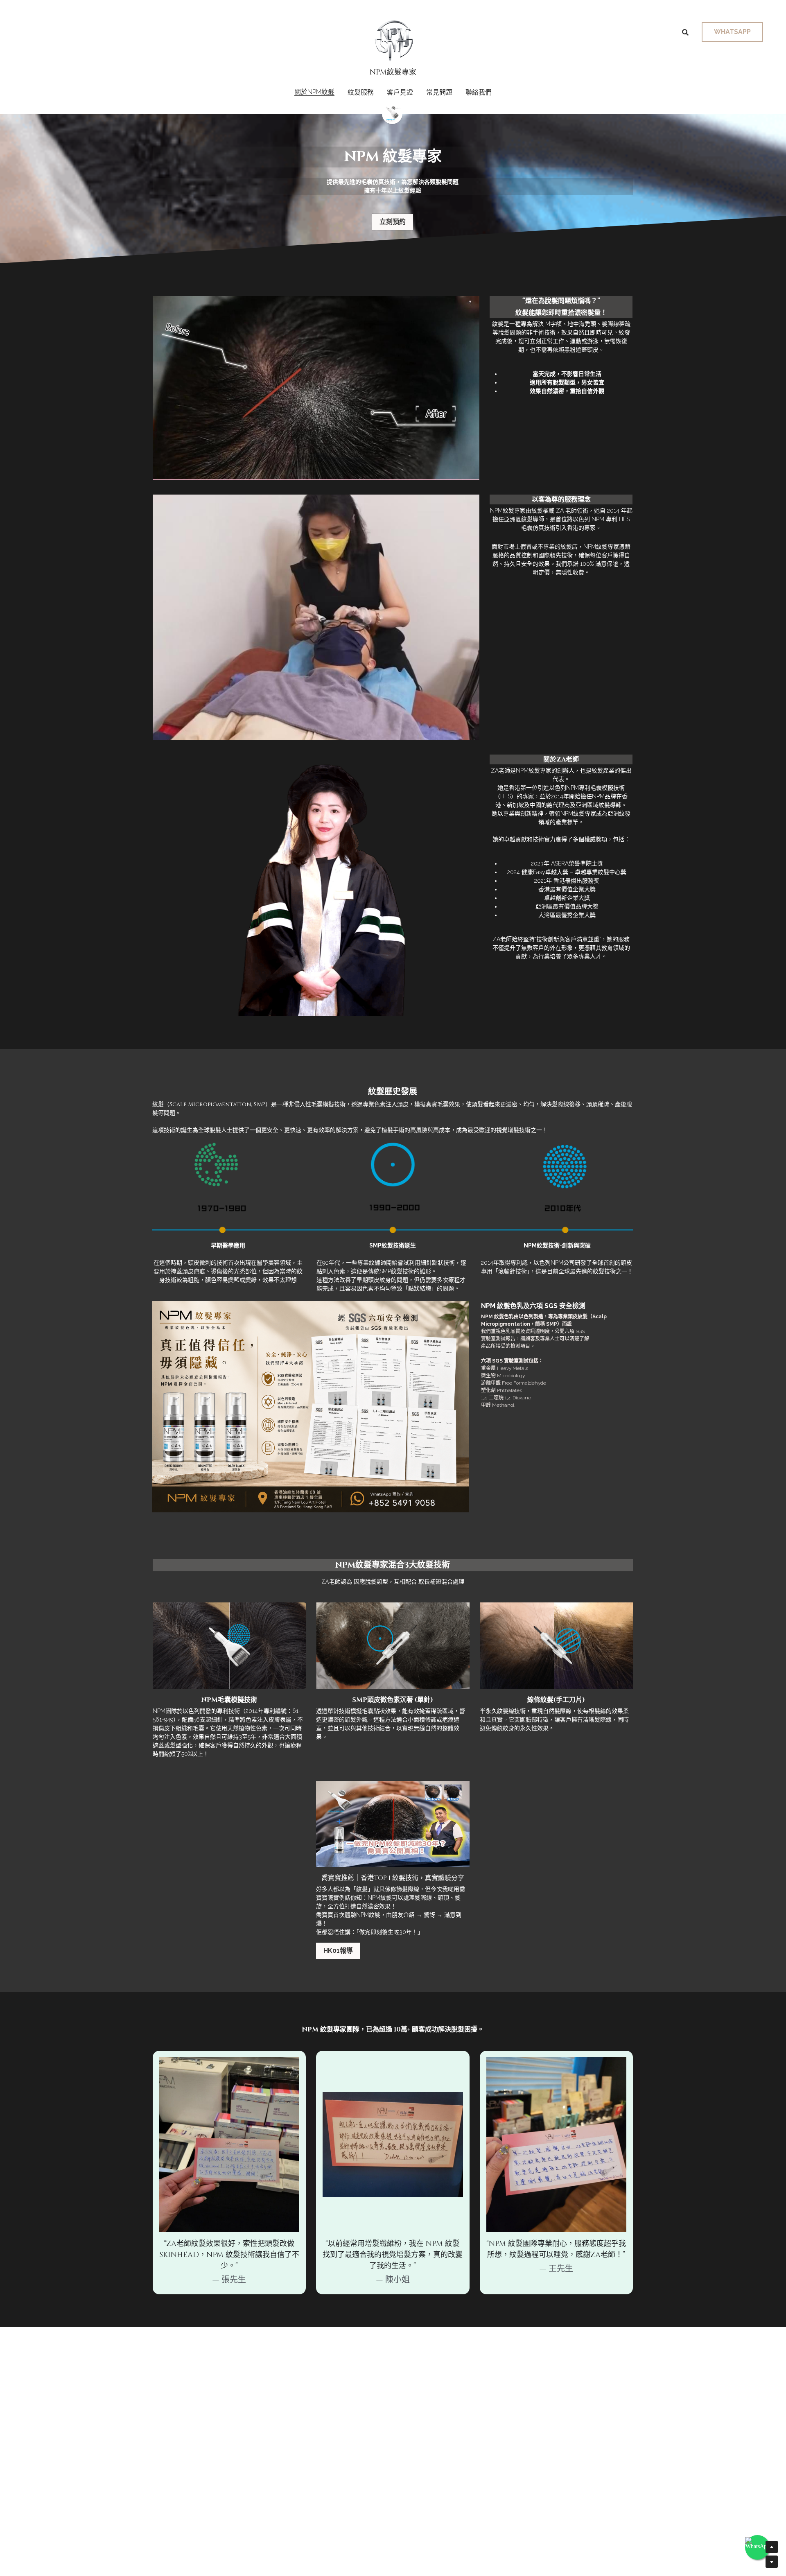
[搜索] (685, 33)
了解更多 (96, 2520)
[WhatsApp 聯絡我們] (757, 2547)
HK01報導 (338, 1951)
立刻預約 (393, 222)
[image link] (393, 40)
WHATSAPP (732, 32)
